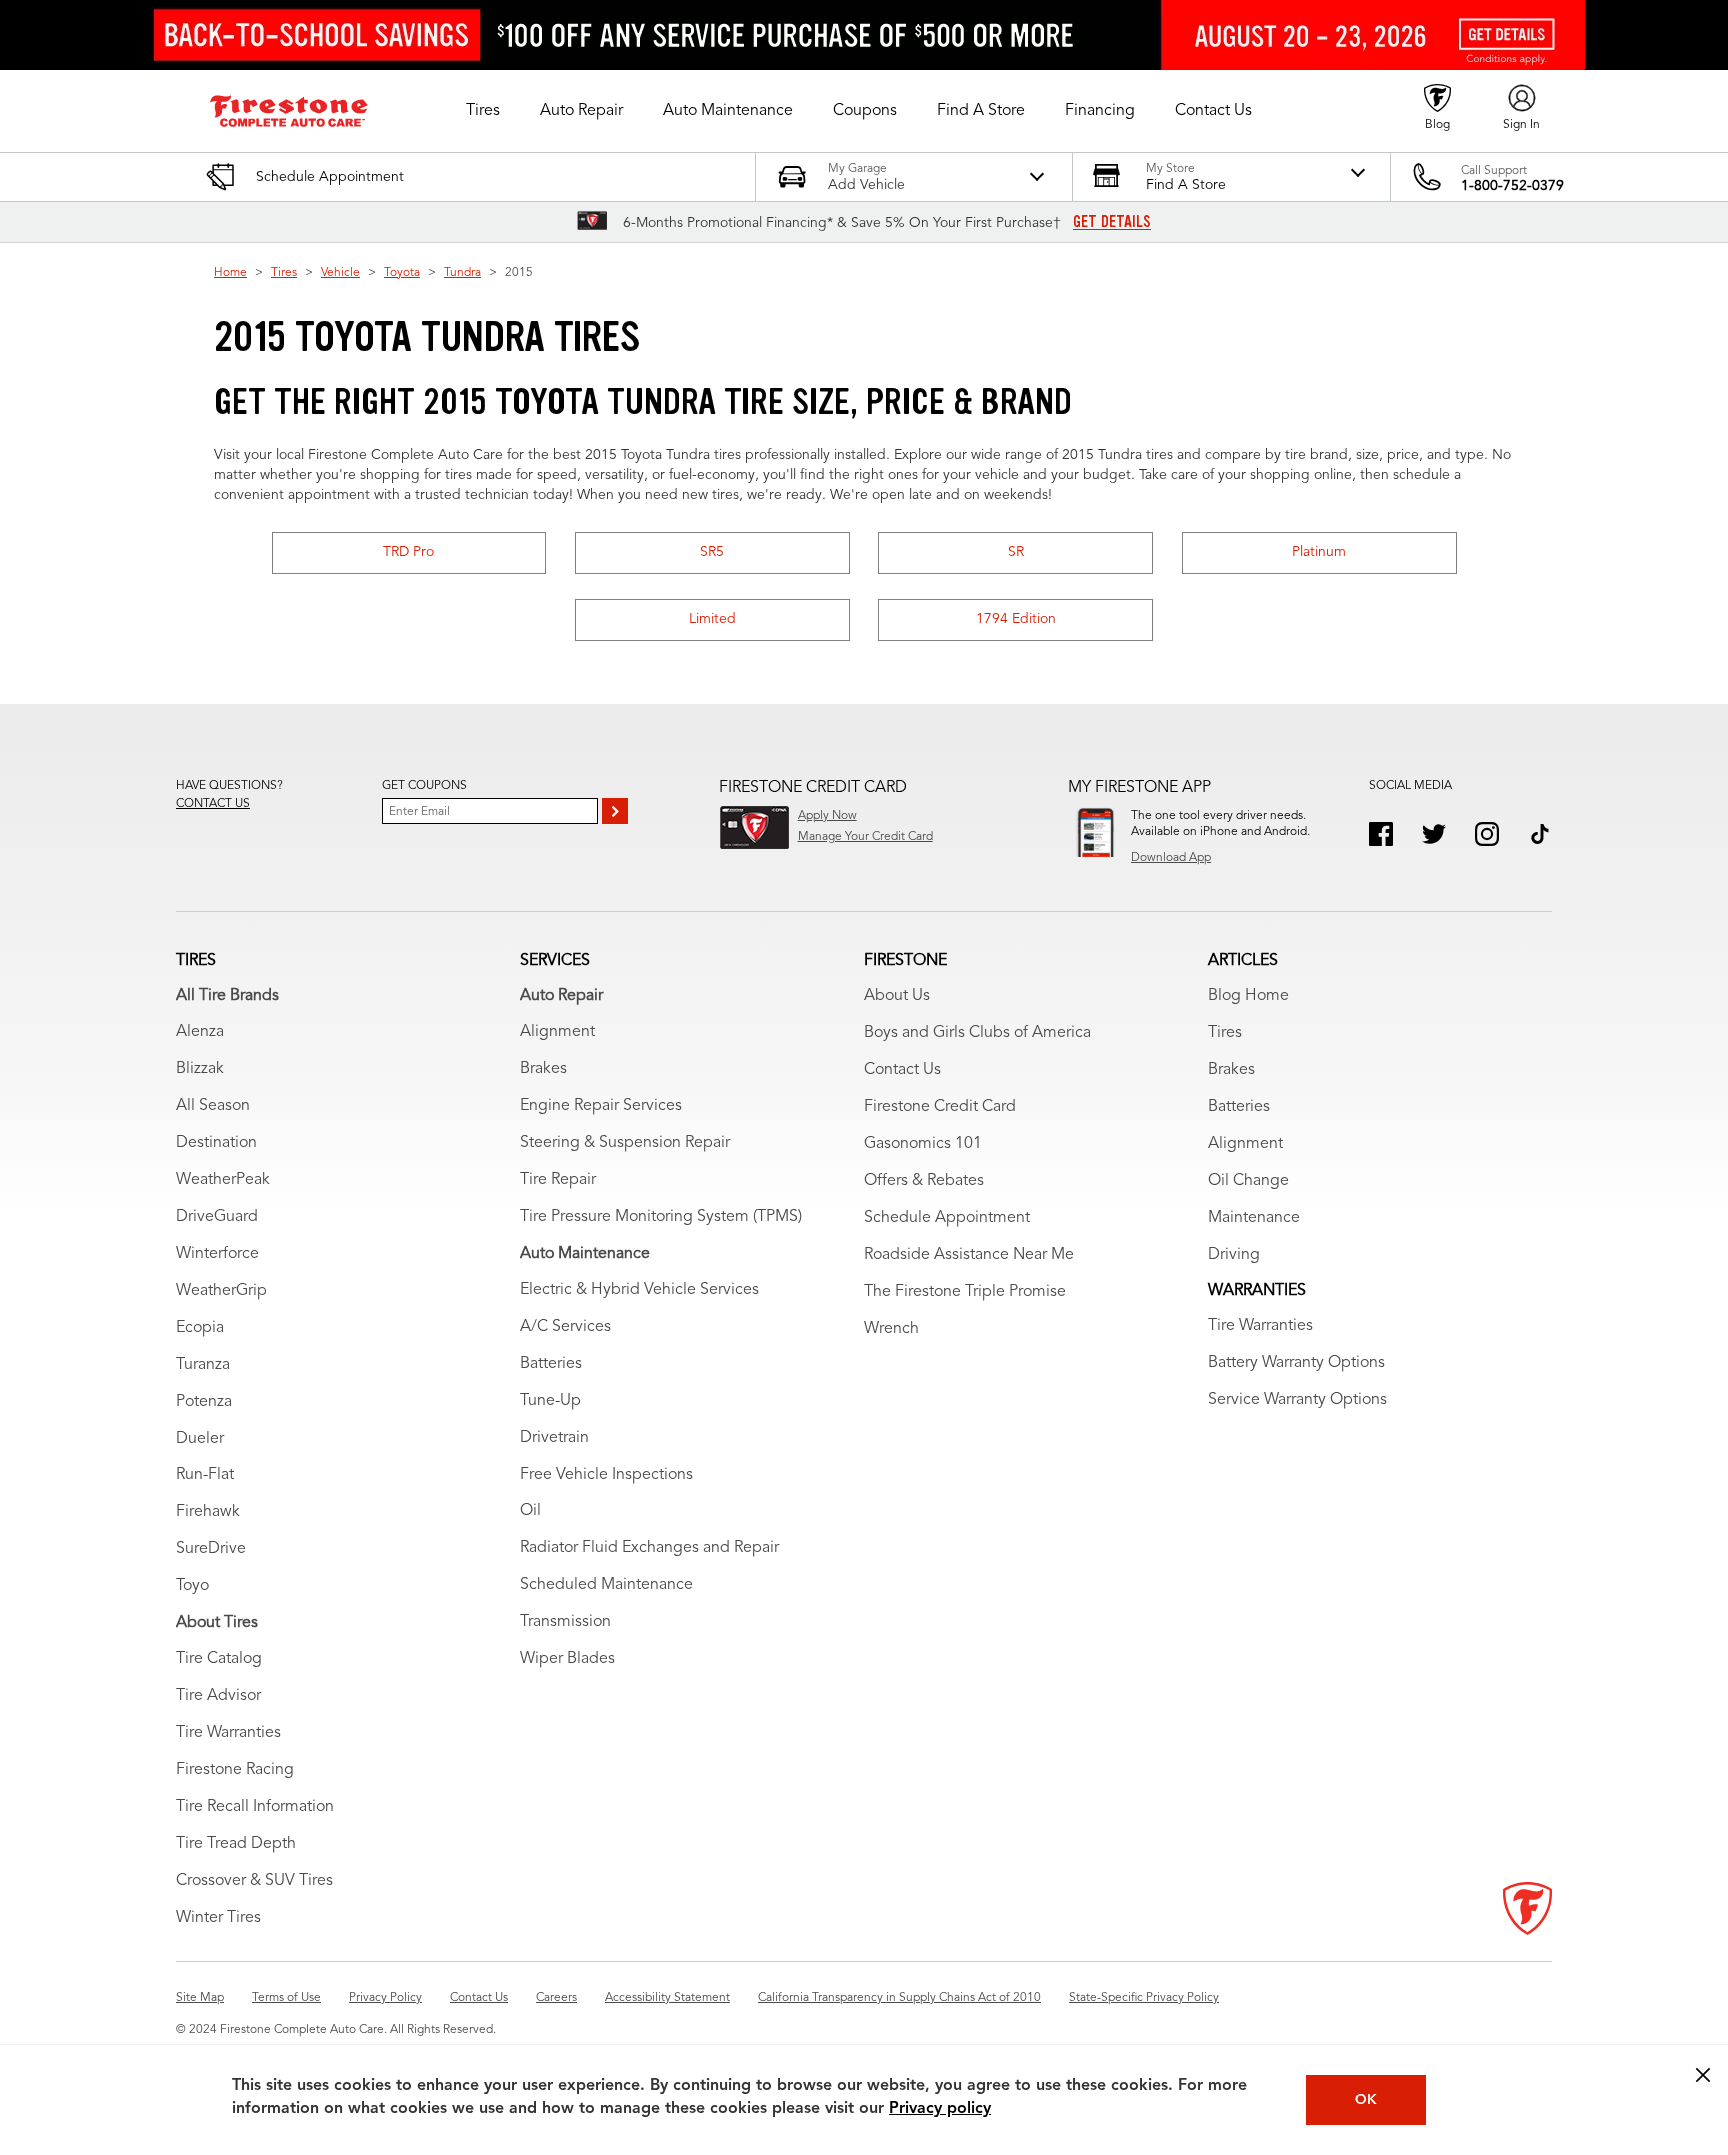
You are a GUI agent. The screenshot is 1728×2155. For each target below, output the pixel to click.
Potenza (204, 1402)
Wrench (891, 1329)
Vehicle (340, 273)
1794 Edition (1016, 619)
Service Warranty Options (1297, 1400)
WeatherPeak (223, 1180)
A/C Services (565, 1327)
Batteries (551, 1364)
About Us (897, 996)
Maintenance (1254, 1218)
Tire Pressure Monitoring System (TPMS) (661, 1217)
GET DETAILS (1112, 222)
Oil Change (1248, 1181)
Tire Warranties (228, 1733)
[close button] (1703, 2075)
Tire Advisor (218, 1696)
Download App (1171, 858)
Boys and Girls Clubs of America (977, 1033)
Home (230, 273)
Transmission (565, 1622)
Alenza (200, 1032)
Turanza (203, 1365)
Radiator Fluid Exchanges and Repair (649, 1548)
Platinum (1319, 552)
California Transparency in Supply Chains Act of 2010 (899, 1998)
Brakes (543, 1069)
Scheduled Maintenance (606, 1585)
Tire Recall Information (255, 1807)
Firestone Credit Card (940, 1107)
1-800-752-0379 (1512, 186)
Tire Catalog (219, 1659)
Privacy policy (940, 2109)
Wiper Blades (567, 1659)
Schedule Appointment (947, 1218)
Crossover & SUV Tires (254, 1881)
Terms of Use (286, 1998)
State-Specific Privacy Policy (1144, 1998)
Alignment (557, 1032)
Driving (1234, 1255)
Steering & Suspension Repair (625, 1143)
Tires (284, 273)
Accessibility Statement (667, 1998)
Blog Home (1248, 996)
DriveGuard (217, 1217)
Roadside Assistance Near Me (969, 1255)
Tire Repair (558, 1180)
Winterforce (217, 1254)
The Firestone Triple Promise (965, 1292)
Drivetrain (554, 1438)
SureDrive (211, 1549)
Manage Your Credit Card (865, 837)
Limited (712, 619)
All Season (213, 1106)
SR (1016, 552)
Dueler (200, 1439)
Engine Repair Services (601, 1106)
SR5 (712, 552)
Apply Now (827, 816)
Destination (216, 1143)
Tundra (462, 273)
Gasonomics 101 (923, 1144)
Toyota (402, 273)
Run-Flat (205, 1475)
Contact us (213, 804)
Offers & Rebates (924, 1181)
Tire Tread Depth (236, 1844)
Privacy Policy (385, 1998)
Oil (530, 1511)
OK (1366, 2100)
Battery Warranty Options (1296, 1363)
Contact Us (902, 1070)
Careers (556, 1998)
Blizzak (200, 1069)
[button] (483, 111)
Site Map (200, 1998)
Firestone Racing (235, 1770)
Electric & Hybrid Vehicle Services (639, 1290)
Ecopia (200, 1328)
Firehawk (208, 1512)
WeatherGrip (221, 1291)
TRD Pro (408, 552)
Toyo (192, 1586)
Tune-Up (550, 1401)
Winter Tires (218, 1918)
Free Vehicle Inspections (606, 1475)
